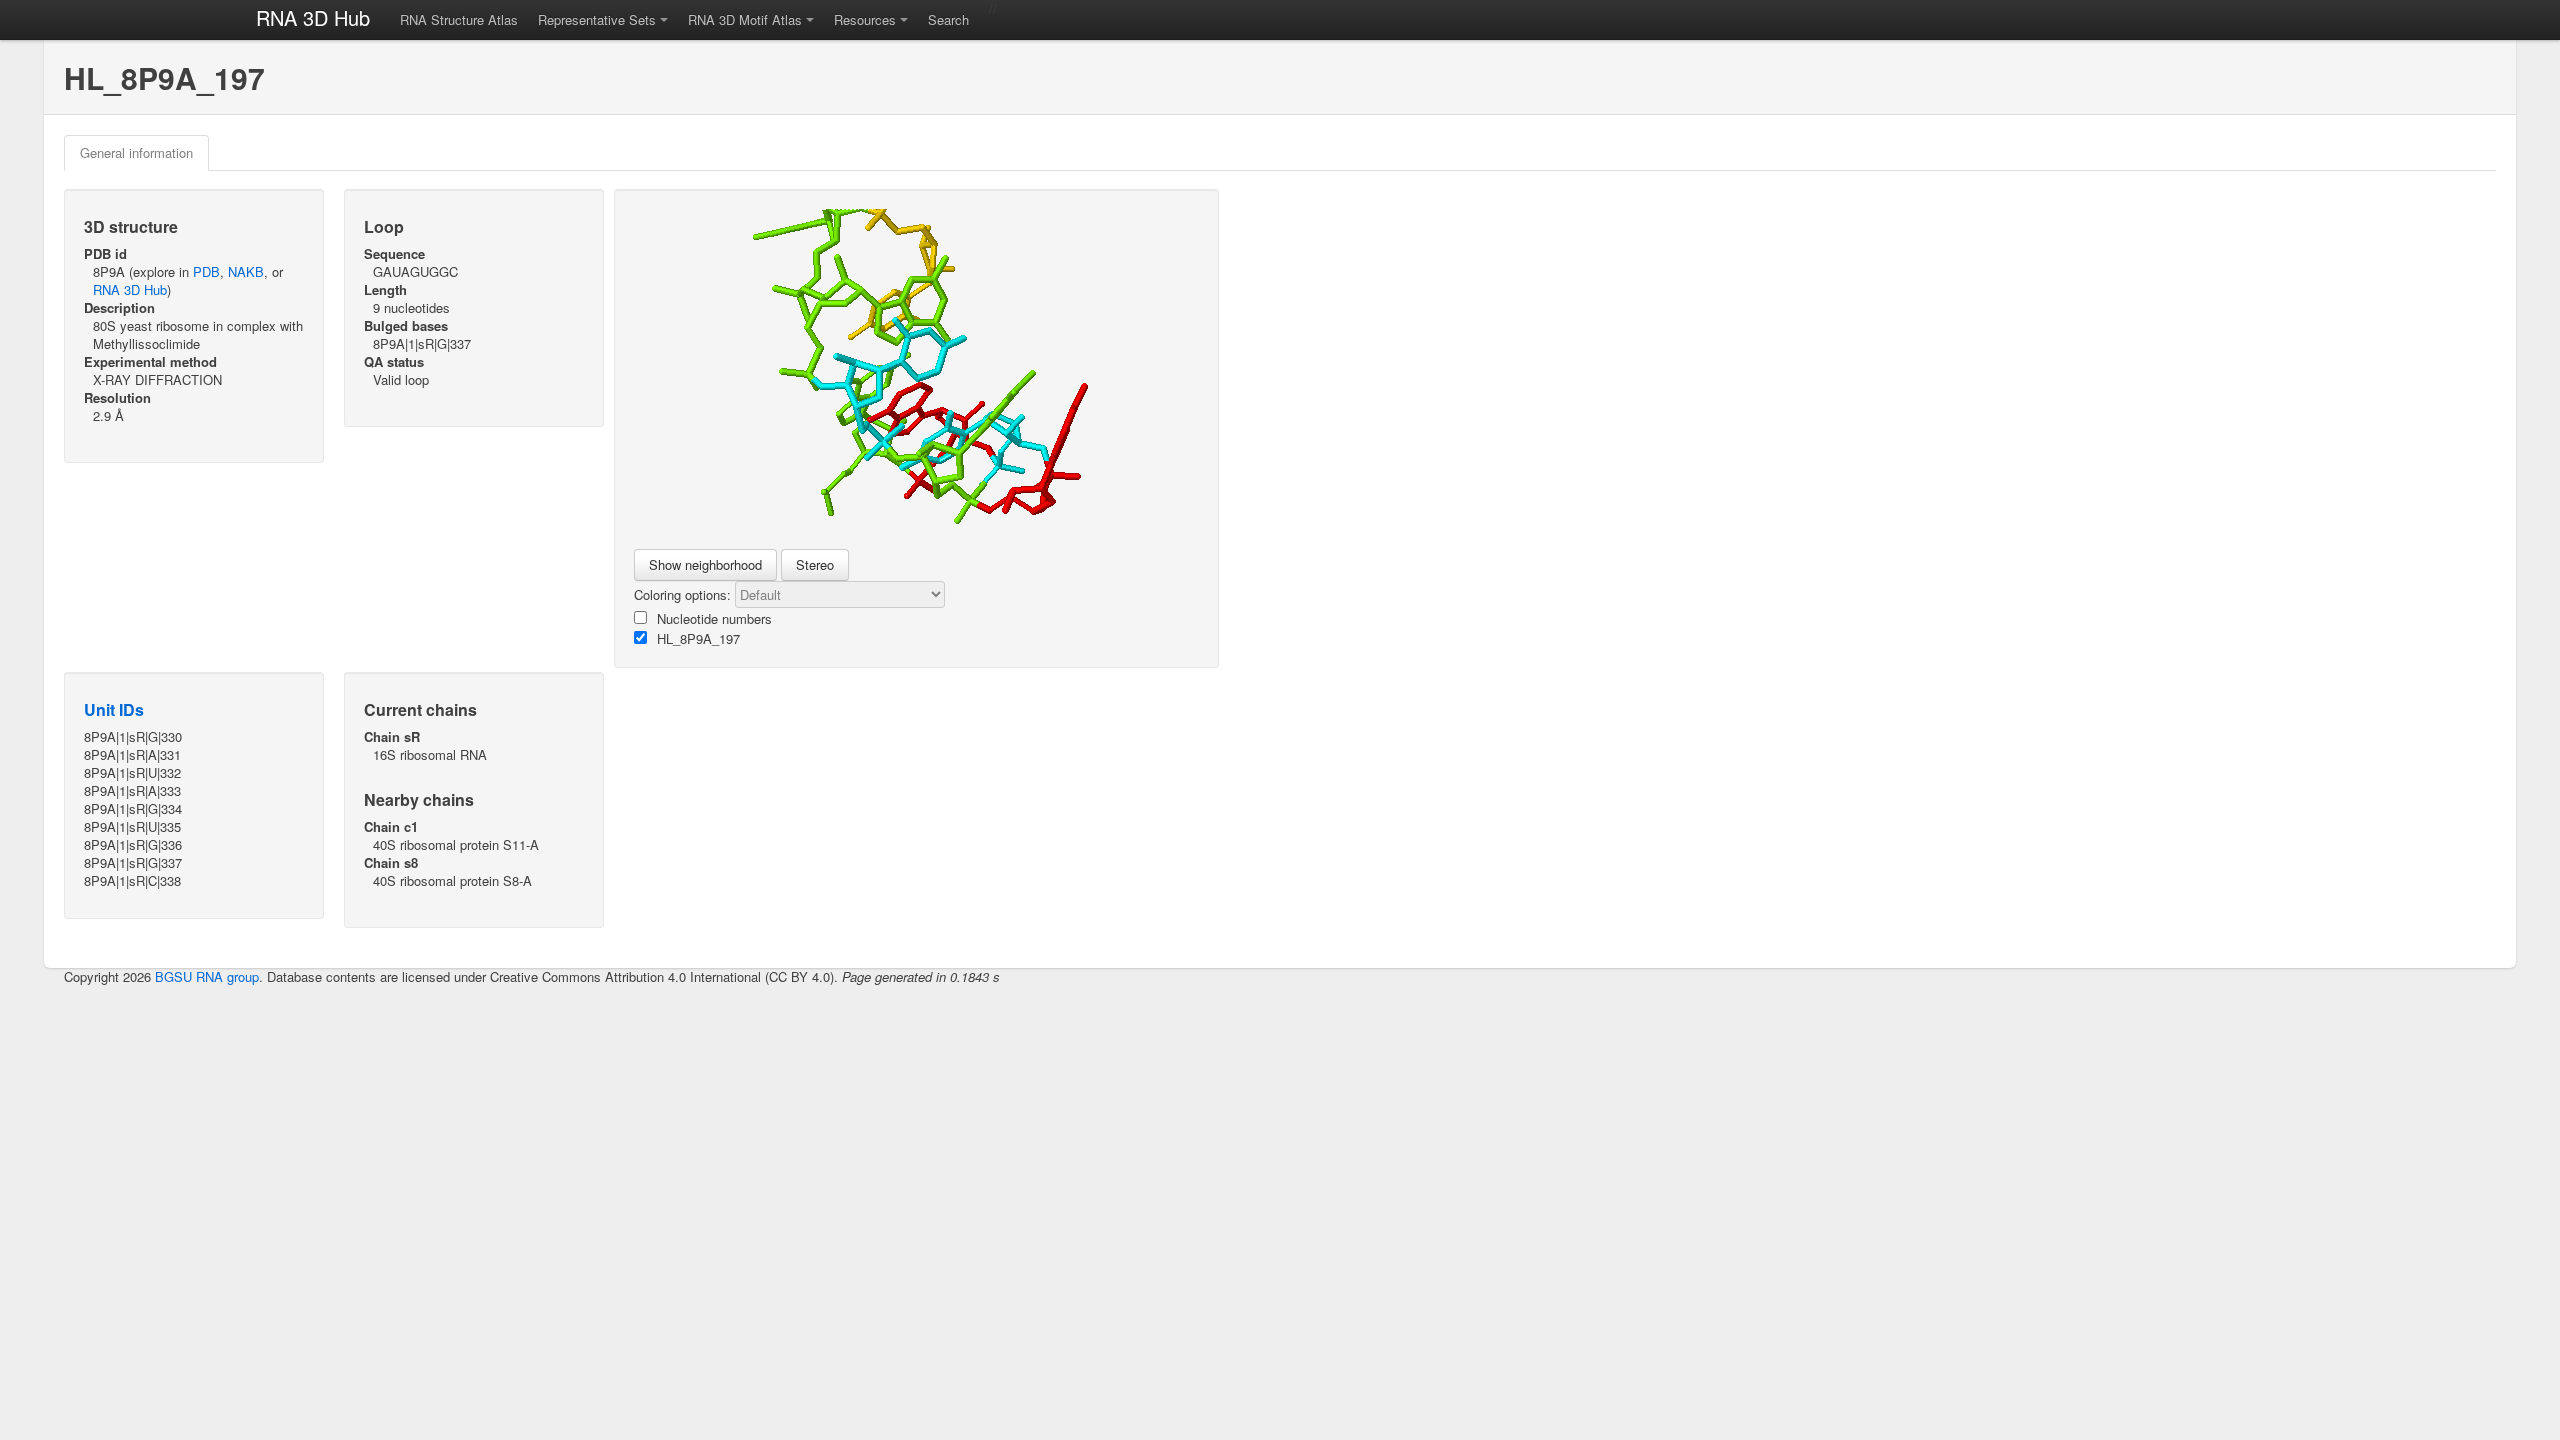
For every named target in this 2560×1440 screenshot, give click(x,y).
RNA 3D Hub (313, 17)
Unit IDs (114, 709)
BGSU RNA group (207, 976)
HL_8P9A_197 (698, 638)
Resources (865, 19)
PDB (206, 271)
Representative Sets (597, 19)
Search (948, 19)
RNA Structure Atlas (459, 19)
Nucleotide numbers (714, 618)
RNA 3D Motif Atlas (745, 19)
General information (136, 152)
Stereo (815, 564)
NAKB (246, 271)
